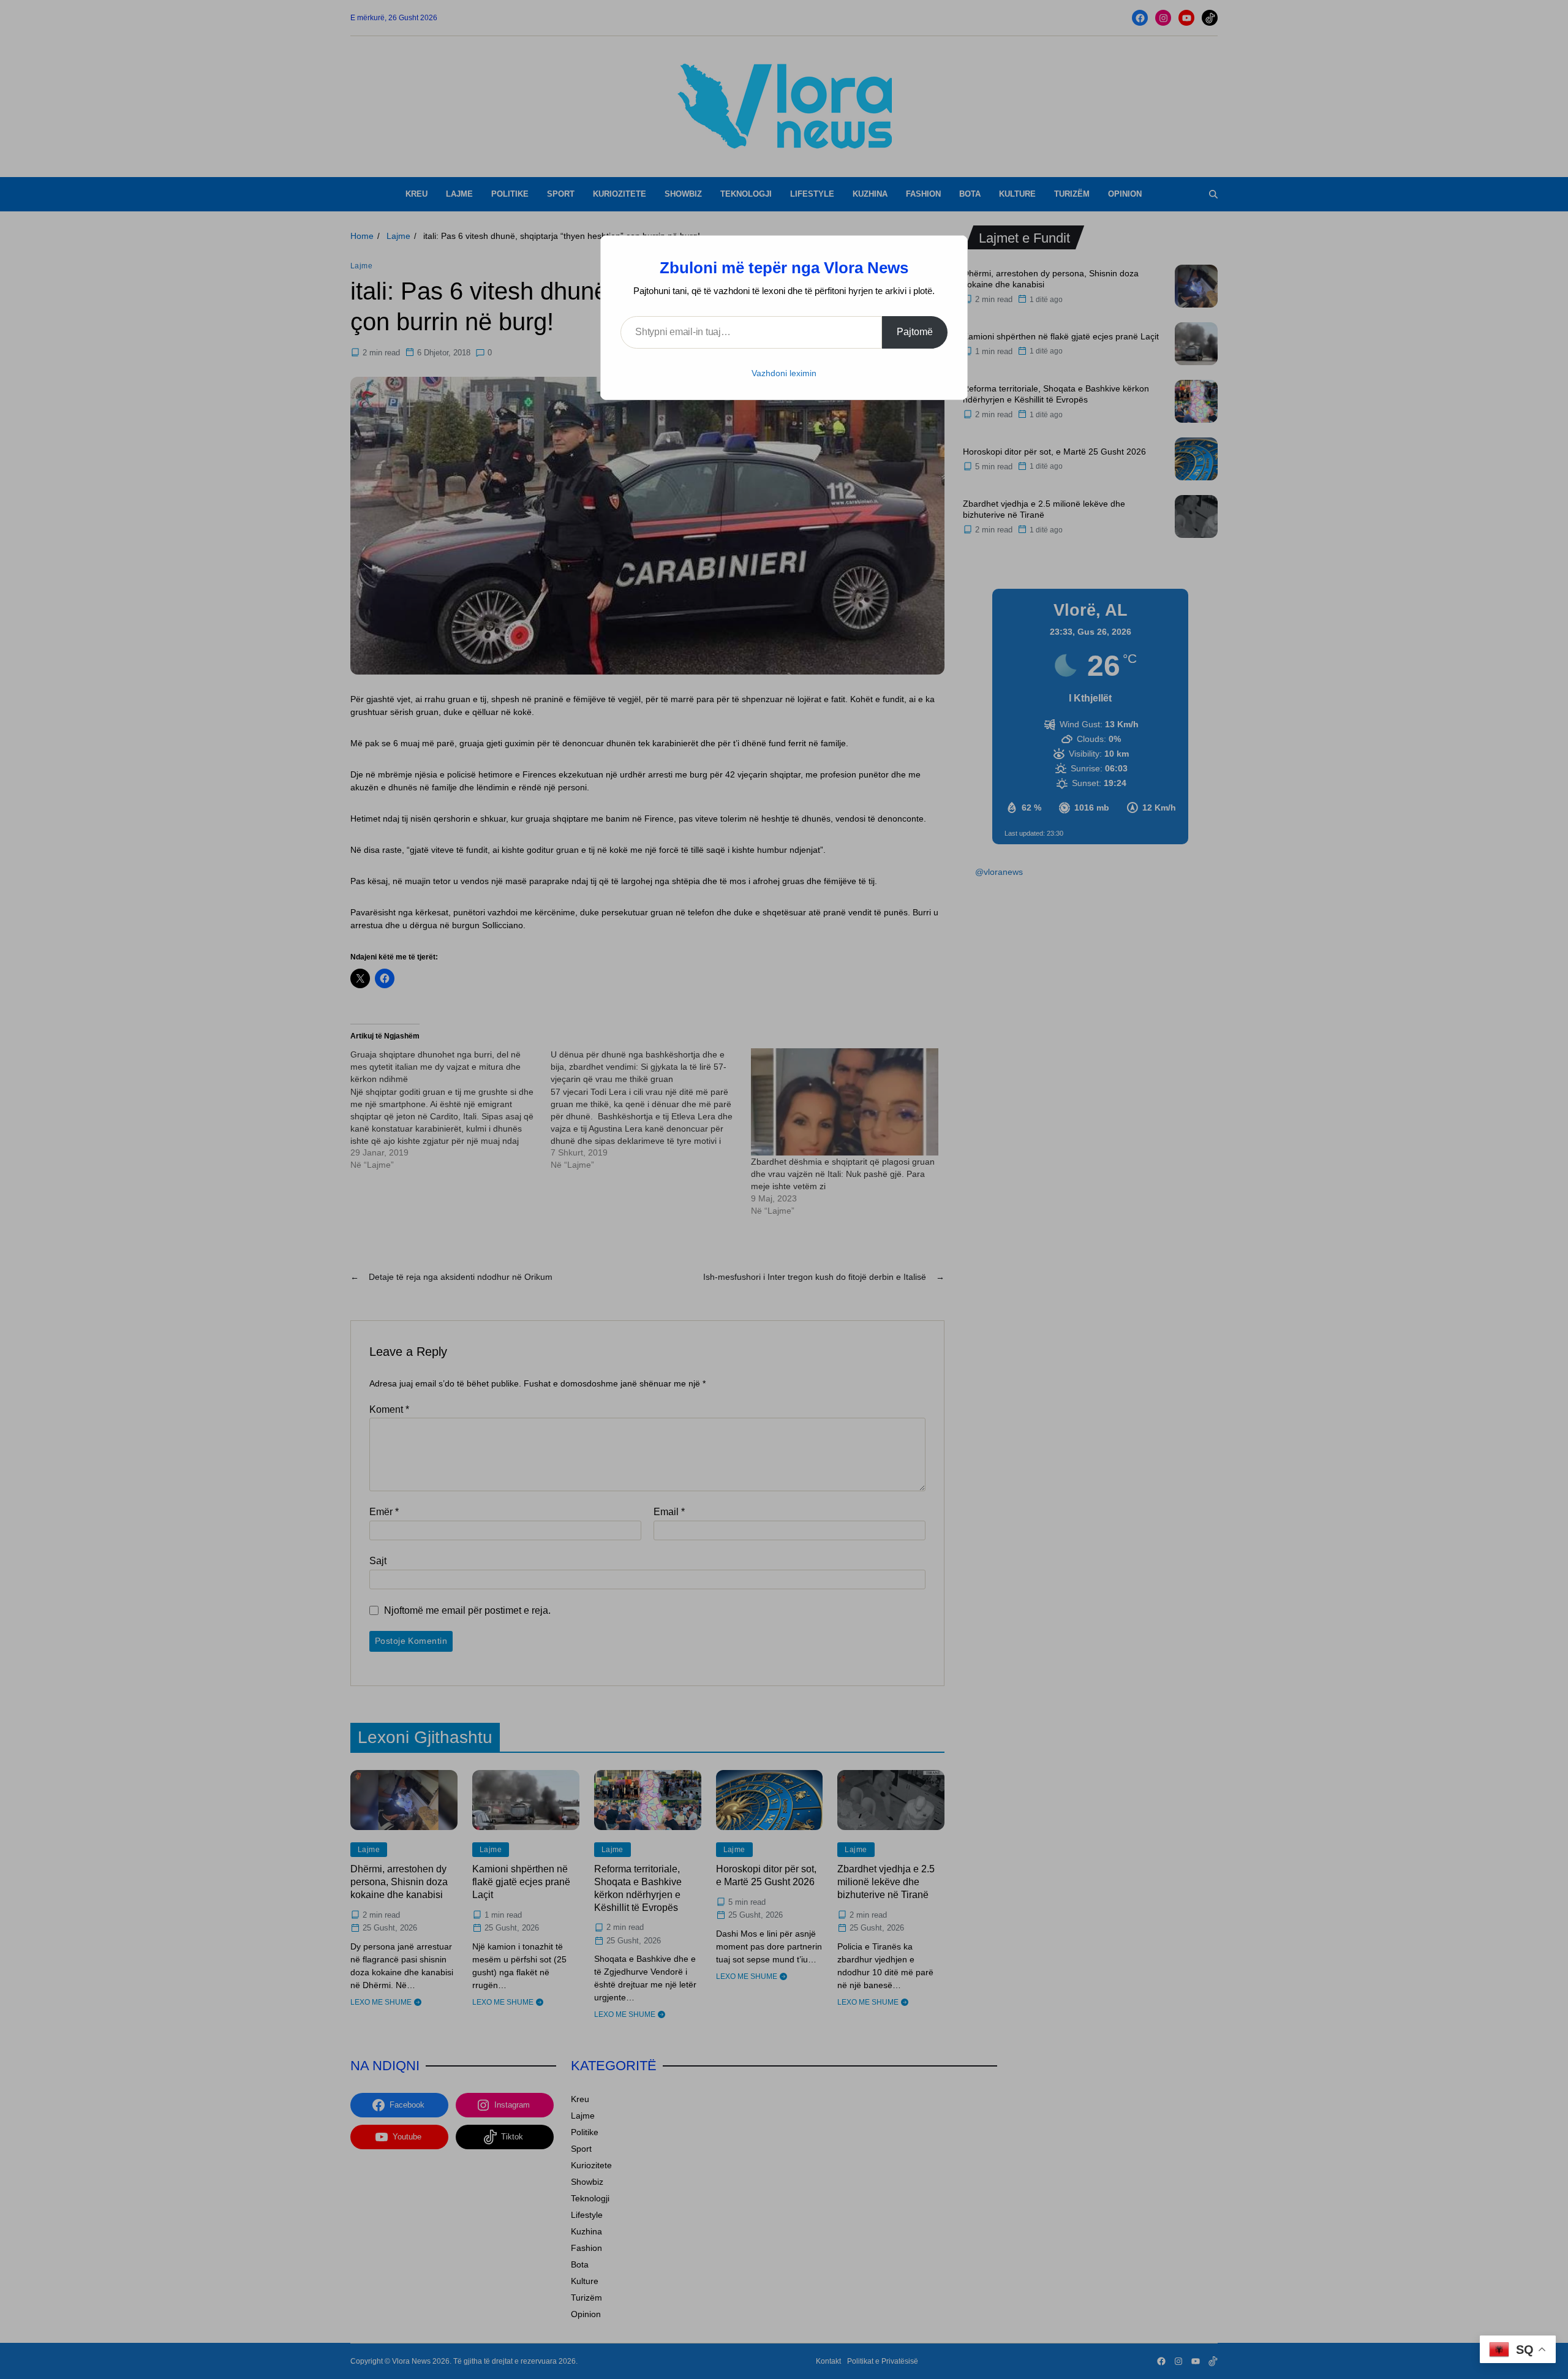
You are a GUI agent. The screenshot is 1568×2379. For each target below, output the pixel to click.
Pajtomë (915, 332)
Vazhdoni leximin (784, 373)
